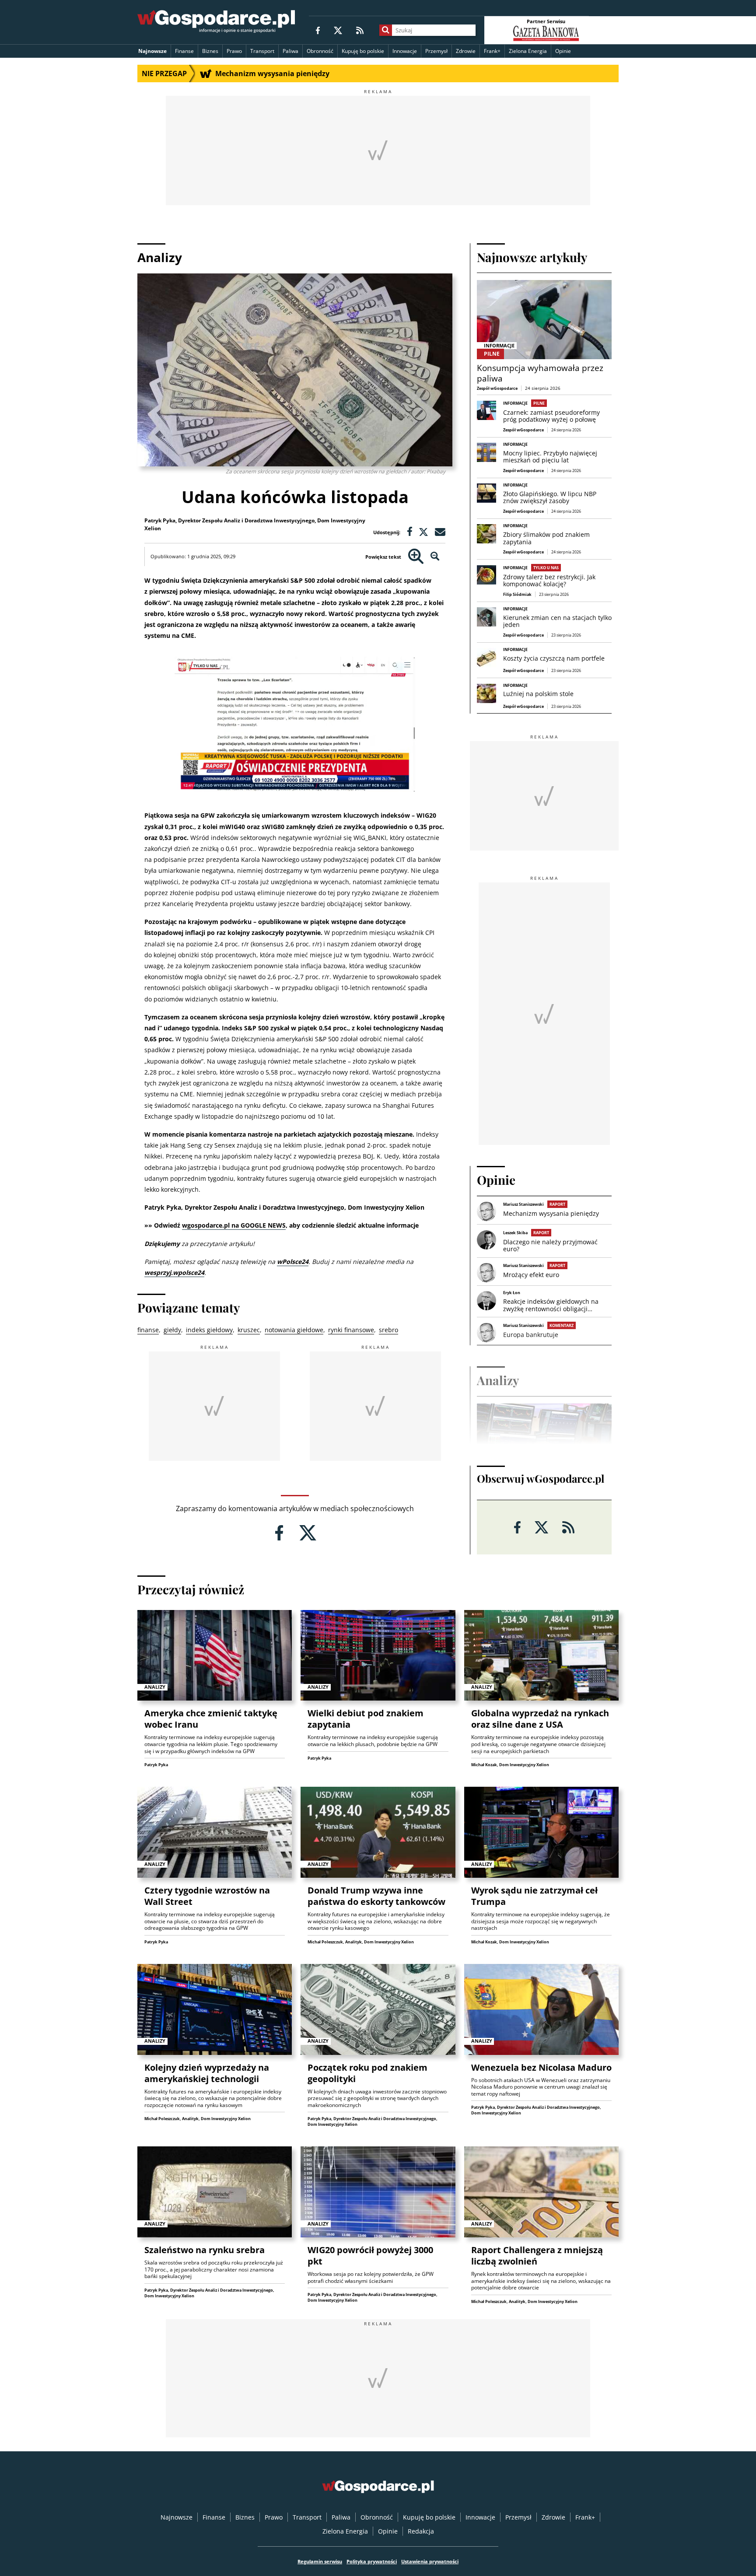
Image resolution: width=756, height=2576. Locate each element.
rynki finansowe (351, 1330)
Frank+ (492, 51)
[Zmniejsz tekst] (435, 557)
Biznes (210, 51)
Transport (262, 51)
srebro (388, 1330)
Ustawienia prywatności (430, 2561)
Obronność (320, 51)
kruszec (249, 1330)
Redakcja (421, 2531)
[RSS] (360, 30)
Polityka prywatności (372, 2561)
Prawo (234, 51)
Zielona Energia (528, 51)
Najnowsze (152, 51)
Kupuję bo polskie (363, 51)
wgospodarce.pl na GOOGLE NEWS (234, 1225)
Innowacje (405, 51)
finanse (148, 1330)
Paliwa (290, 51)
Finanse (184, 51)
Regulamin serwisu (320, 2561)
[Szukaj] (386, 30)
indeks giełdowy (209, 1330)
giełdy (172, 1330)
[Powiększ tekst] (416, 557)
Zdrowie (466, 51)
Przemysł (436, 51)
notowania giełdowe (294, 1330)
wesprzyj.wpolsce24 (174, 1272)
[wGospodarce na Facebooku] (318, 30)
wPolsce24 (293, 1262)
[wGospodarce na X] (338, 30)
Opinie (563, 51)
